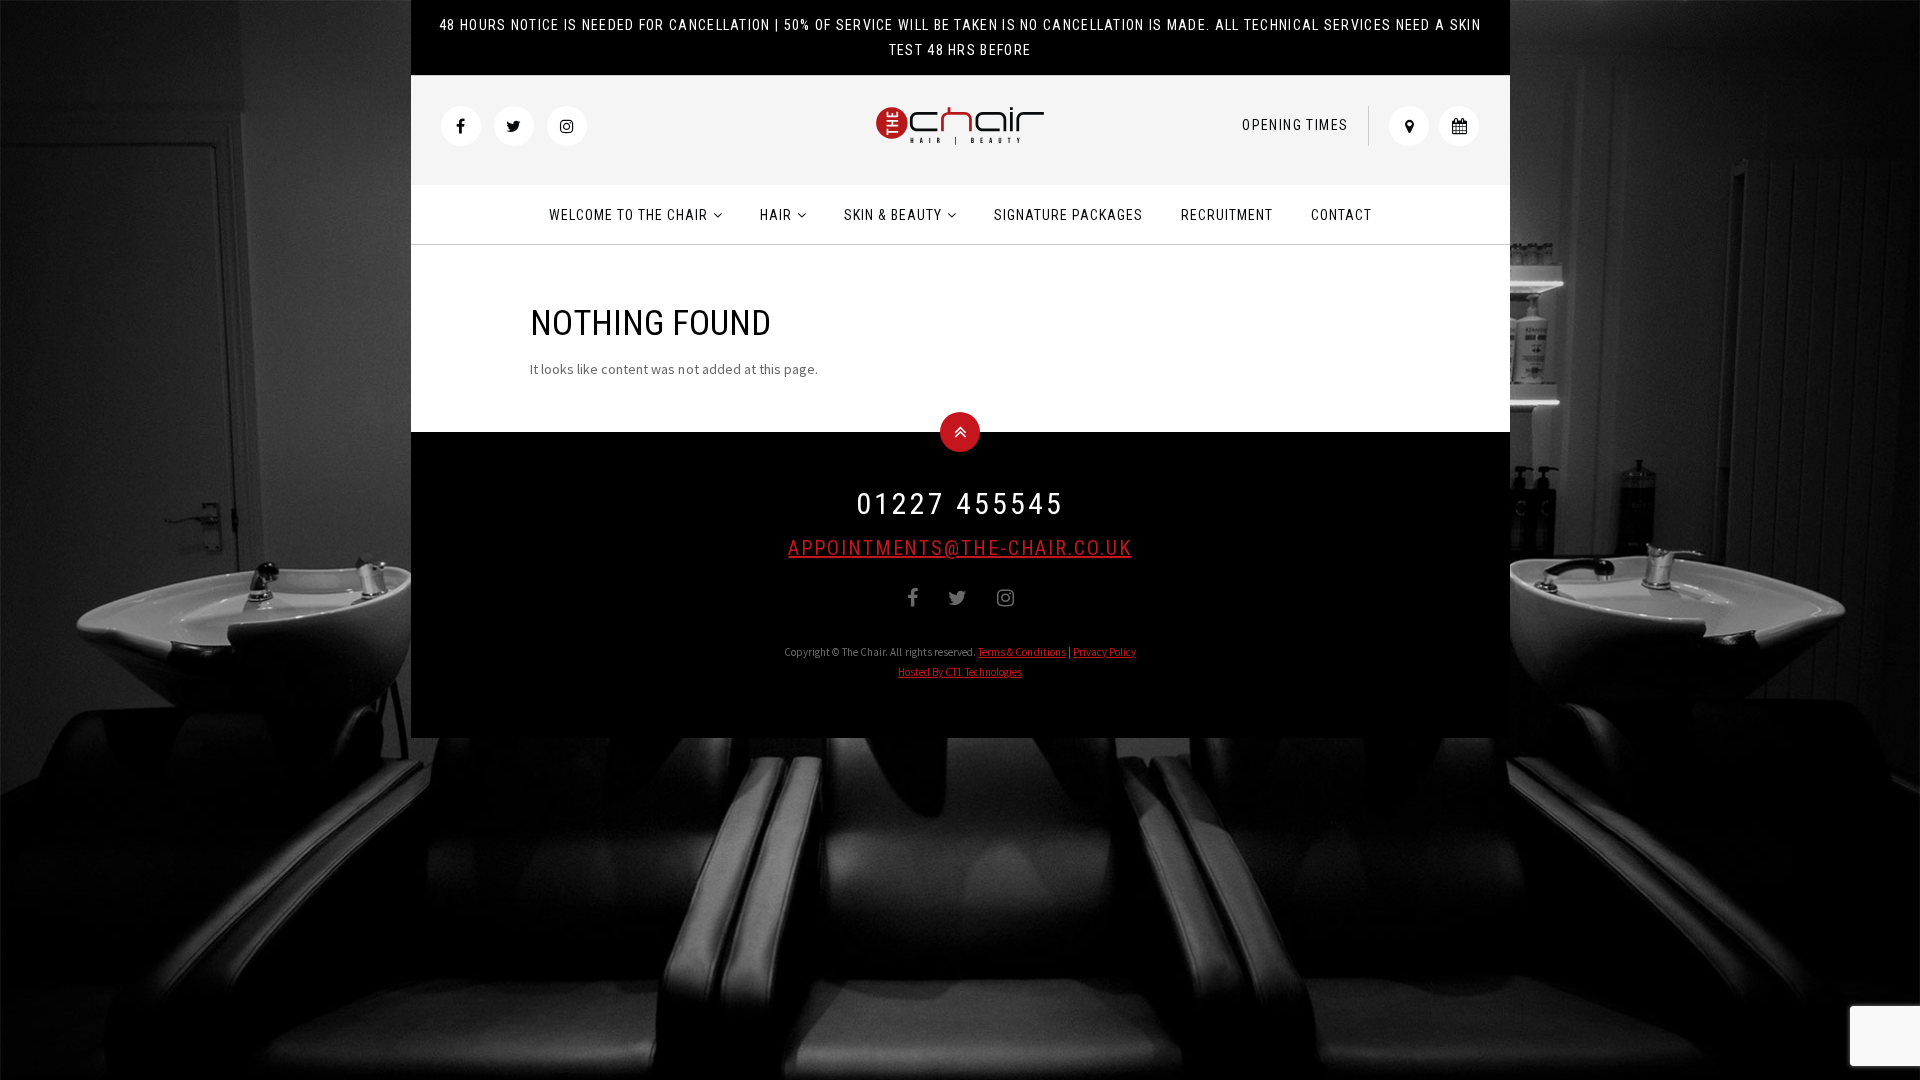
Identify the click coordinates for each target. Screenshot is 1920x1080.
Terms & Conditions (1022, 652)
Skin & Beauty (893, 215)
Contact (1341, 215)
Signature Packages (1068, 215)
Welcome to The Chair (628, 215)
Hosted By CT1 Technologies (960, 672)
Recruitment (1227, 215)
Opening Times (1295, 125)
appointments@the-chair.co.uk (959, 548)
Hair (776, 215)
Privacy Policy (1105, 652)
